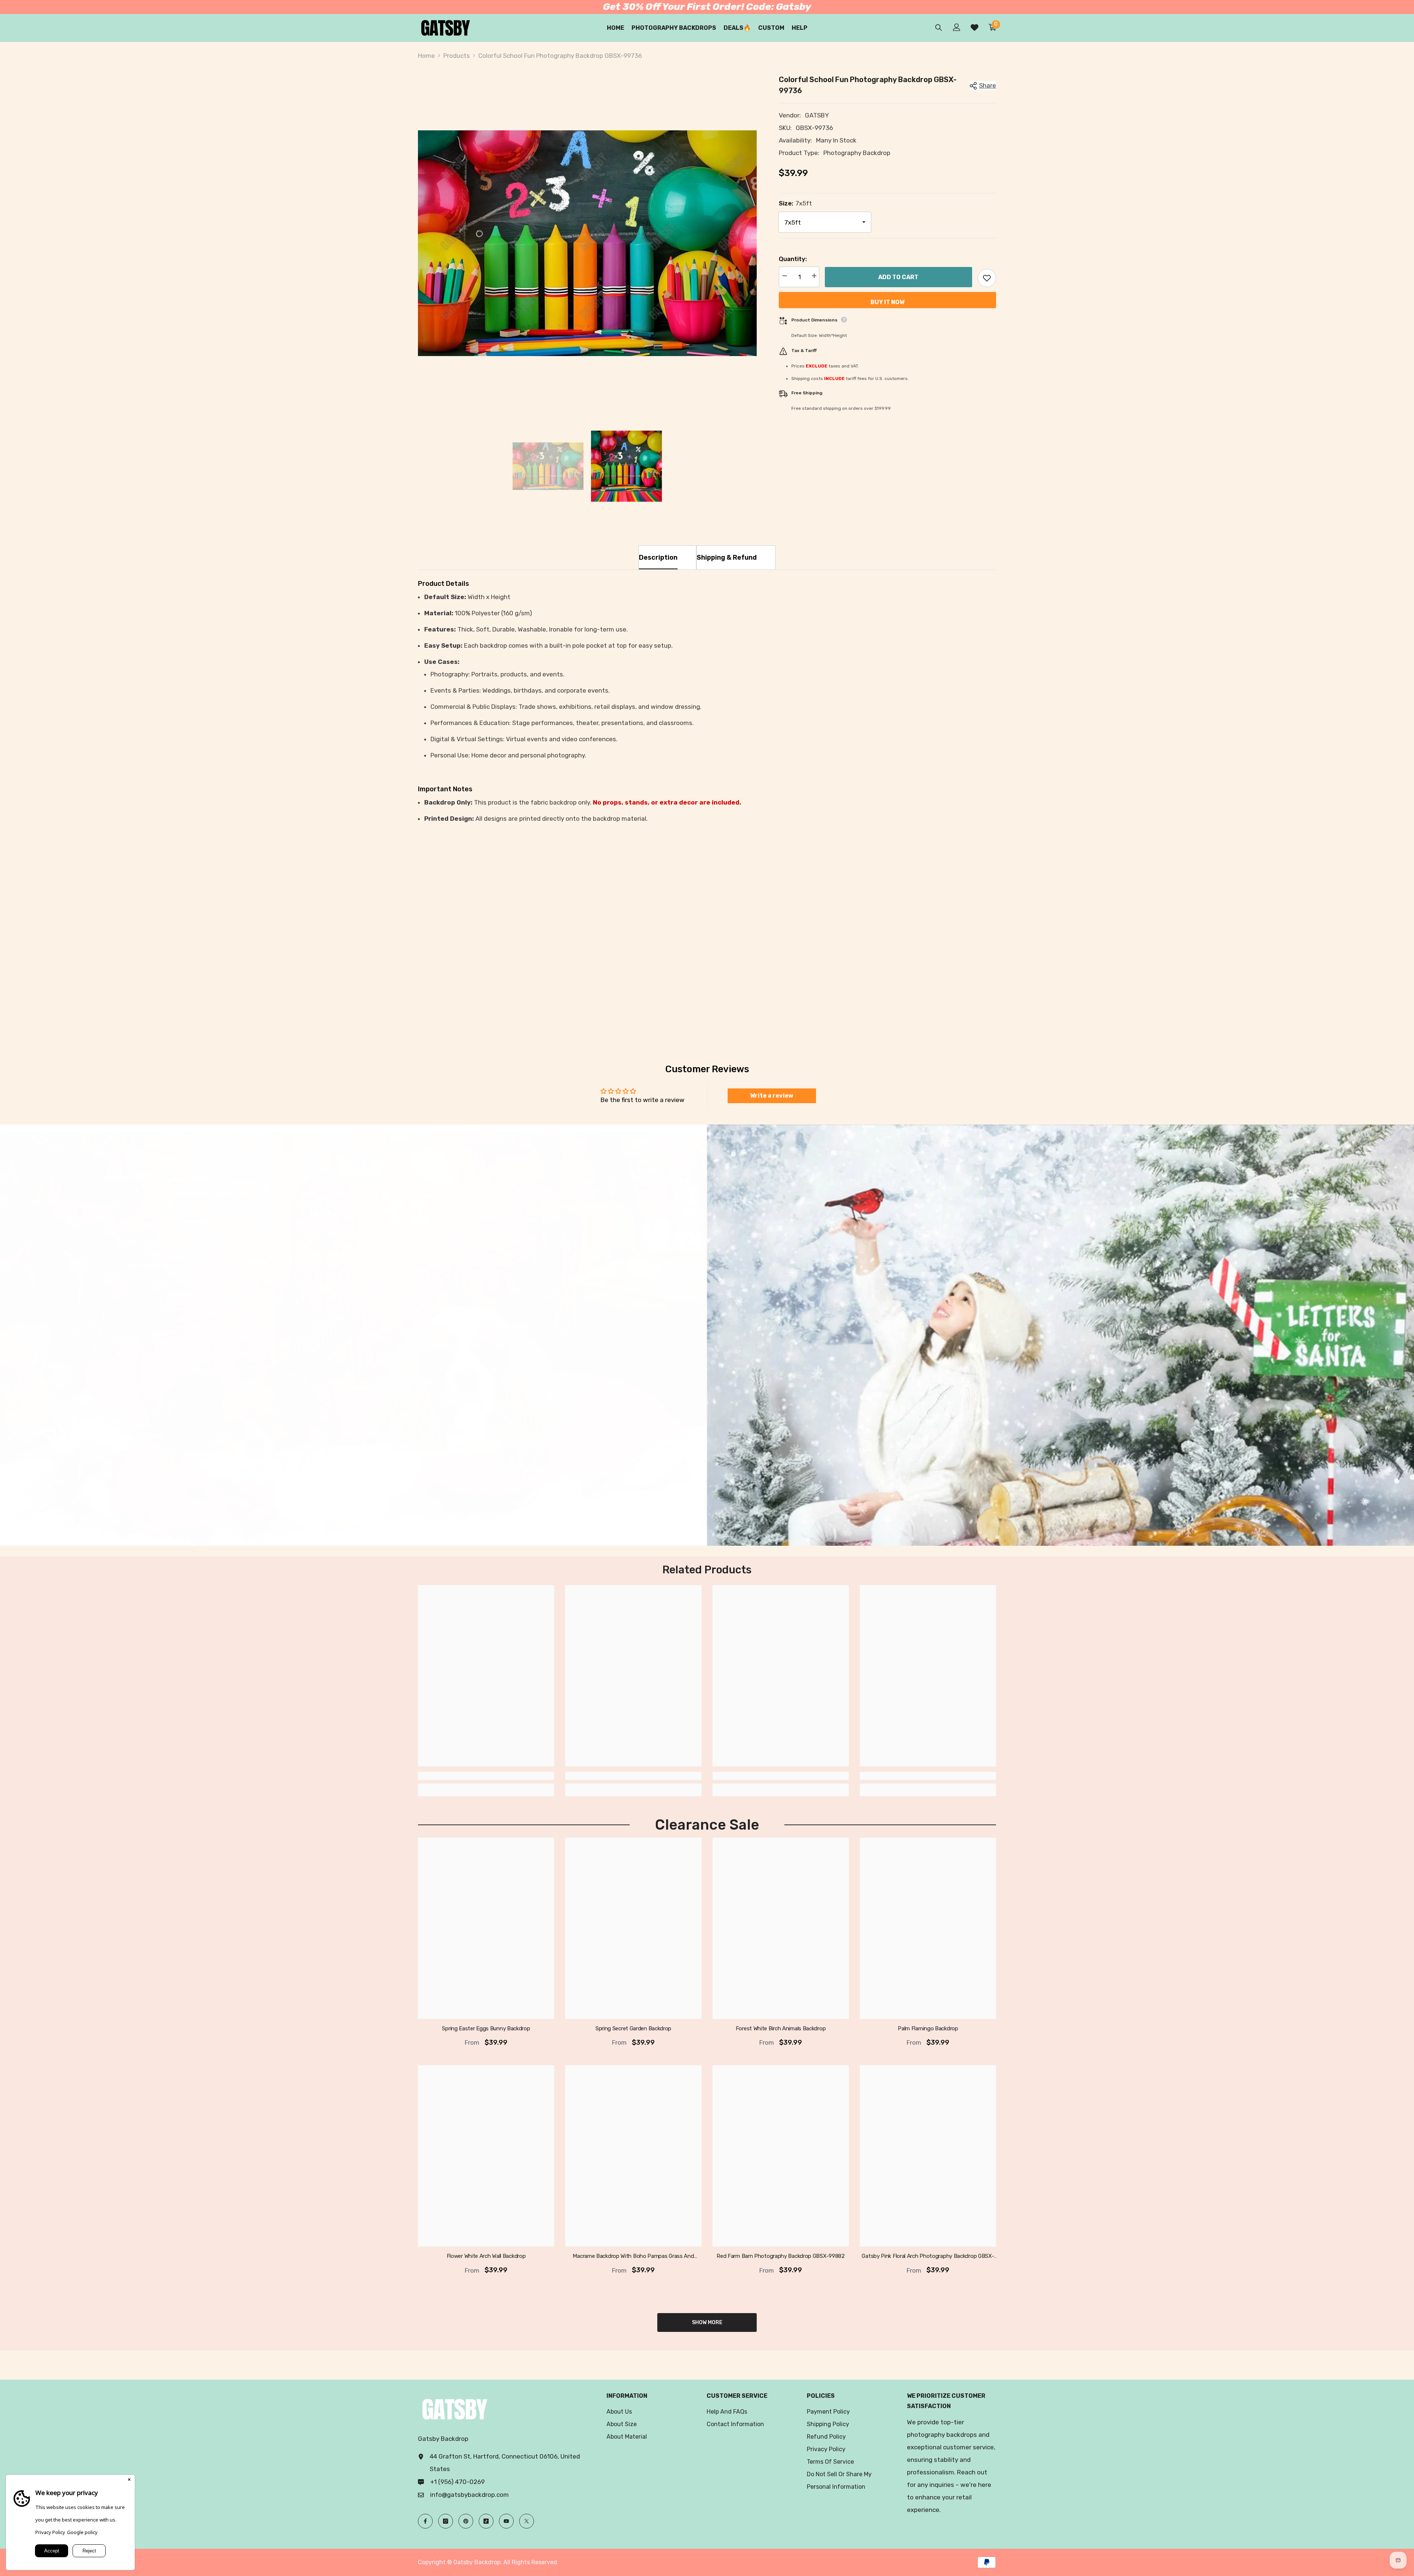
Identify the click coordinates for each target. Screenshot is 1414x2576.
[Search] (939, 27)
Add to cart (898, 278)
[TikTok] (486, 2521)
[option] (587, 243)
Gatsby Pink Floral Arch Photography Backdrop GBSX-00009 (928, 2256)
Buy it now (887, 302)
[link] (511, 976)
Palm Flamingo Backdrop (928, 2028)
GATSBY (817, 115)
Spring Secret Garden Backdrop (633, 2028)
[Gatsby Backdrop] (353, 1342)
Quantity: (793, 259)
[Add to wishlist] (987, 278)
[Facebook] (425, 2521)
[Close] (129, 2480)
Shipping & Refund (727, 557)
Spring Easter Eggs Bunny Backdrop (486, 2028)
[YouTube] (506, 2521)
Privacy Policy (50, 2532)
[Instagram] (446, 2521)
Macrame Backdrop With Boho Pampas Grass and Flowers (633, 2256)
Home (426, 56)
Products (457, 56)
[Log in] (957, 27)
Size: (795, 203)
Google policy (82, 2532)
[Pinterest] (466, 2521)
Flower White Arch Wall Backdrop (486, 2256)
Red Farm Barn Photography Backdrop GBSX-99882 (781, 2256)
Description (658, 557)
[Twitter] (527, 2521)
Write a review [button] (772, 1096)
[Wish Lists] (975, 27)
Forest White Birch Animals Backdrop (781, 2028)
